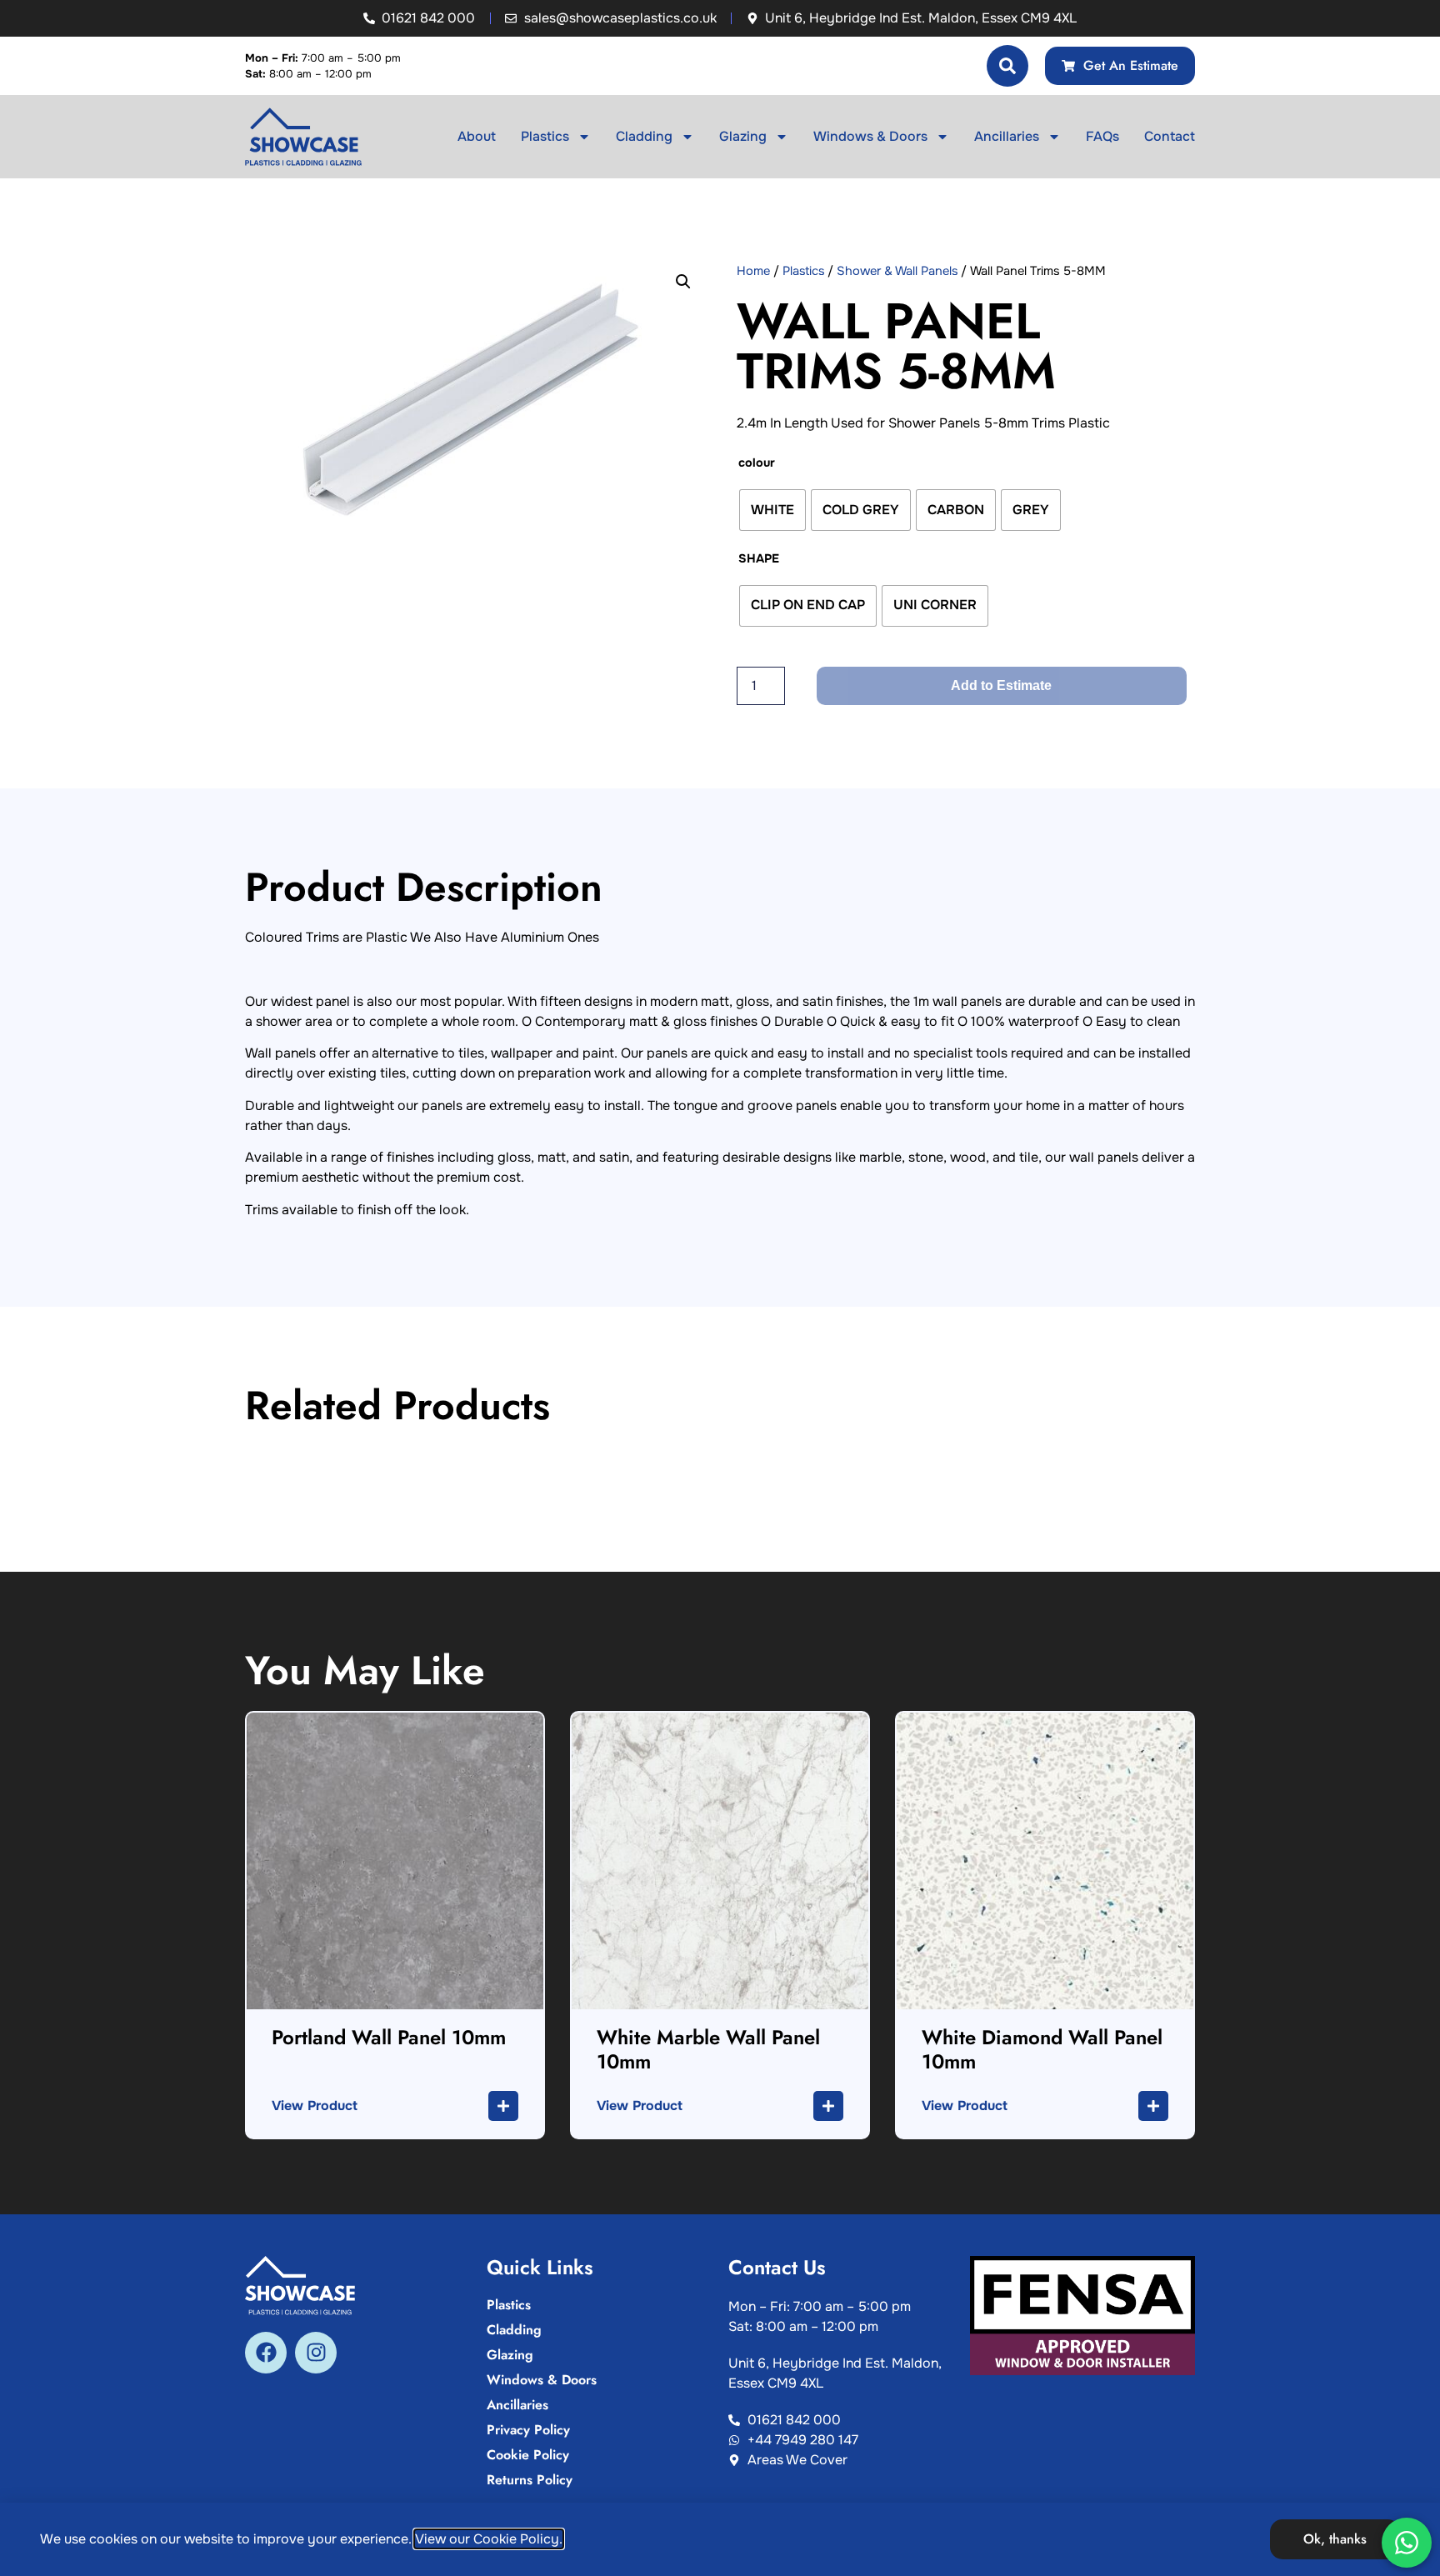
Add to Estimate (1001, 685)
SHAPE (759, 558)
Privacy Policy (528, 2430)
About (477, 136)
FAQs (1102, 136)
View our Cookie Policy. (489, 2539)
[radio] (772, 510)
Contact (1170, 136)
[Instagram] (316, 2353)
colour (757, 463)
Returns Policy (530, 2480)
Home (753, 271)
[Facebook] (266, 2353)
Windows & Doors (870, 136)
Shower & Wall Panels (897, 271)
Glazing (743, 136)
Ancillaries (1007, 136)
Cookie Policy (528, 2455)
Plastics (545, 136)
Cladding (644, 136)
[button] (683, 282)
